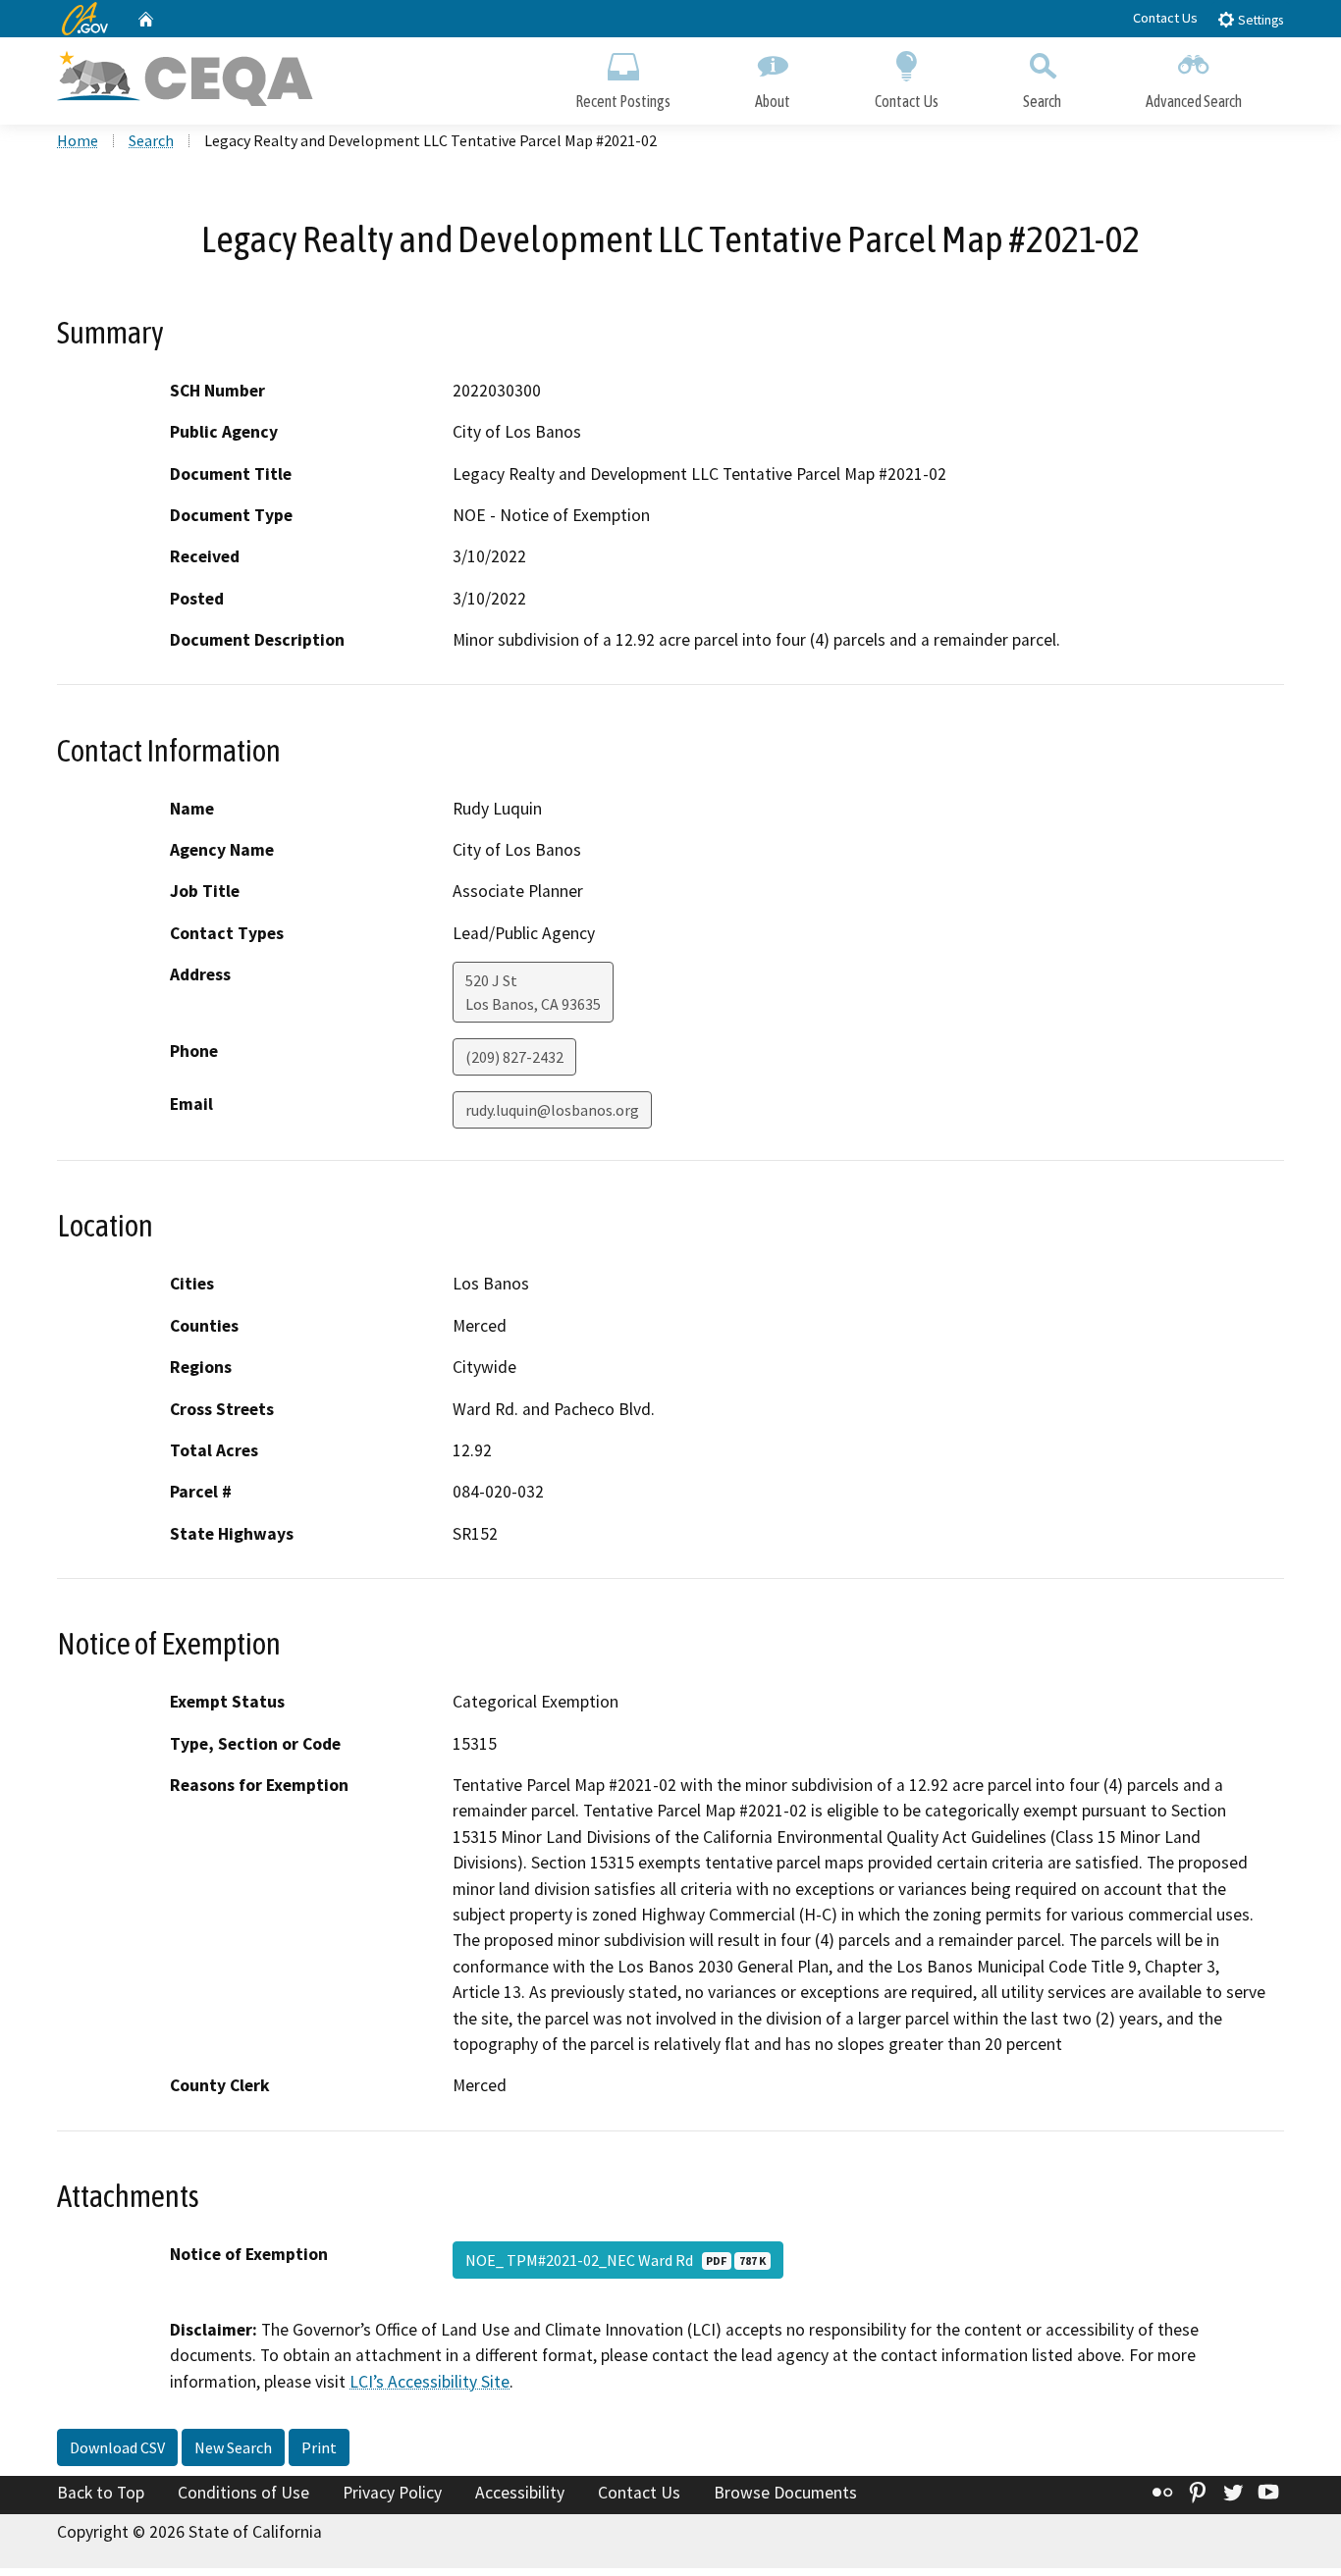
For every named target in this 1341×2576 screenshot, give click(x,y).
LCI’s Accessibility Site (429, 2382)
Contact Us (1165, 18)
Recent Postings (623, 101)
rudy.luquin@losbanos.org (552, 1110)
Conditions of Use (243, 2493)
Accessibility (520, 2493)
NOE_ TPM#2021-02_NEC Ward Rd (616, 2260)
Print (319, 2447)
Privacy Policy (392, 2493)
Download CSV (117, 2447)
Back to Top (101, 2493)
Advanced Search (1194, 101)
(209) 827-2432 (514, 1057)
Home (78, 140)
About (773, 101)
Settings (1259, 20)
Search (1042, 101)
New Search (233, 2447)
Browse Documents (785, 2493)
